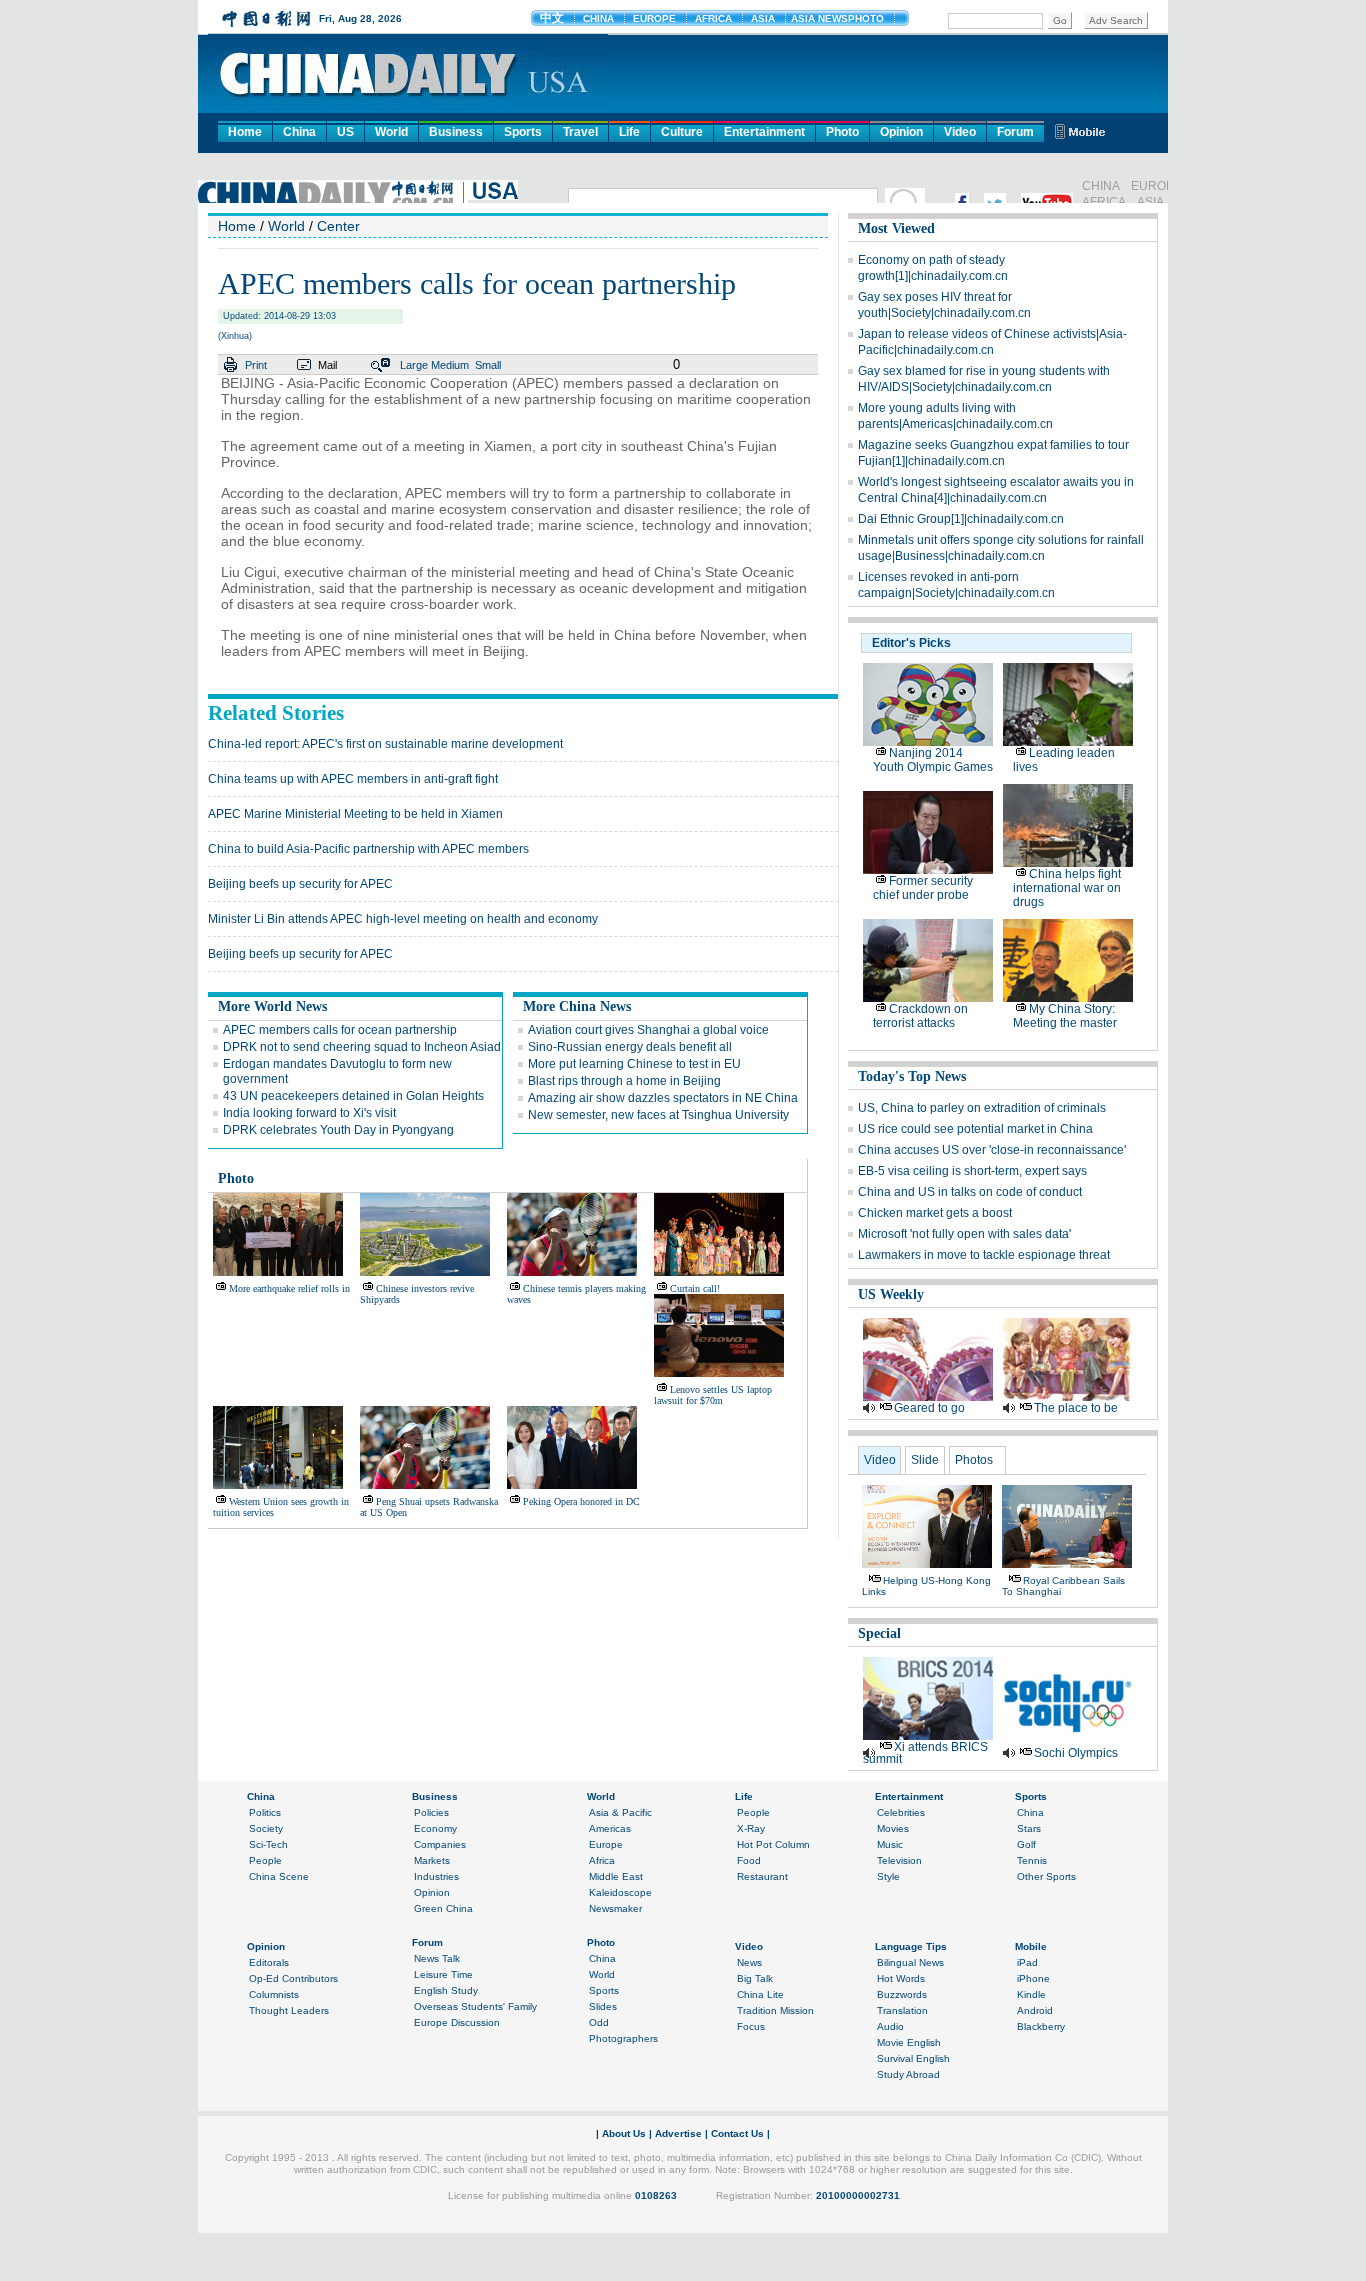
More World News (272, 1006)
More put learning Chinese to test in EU (634, 1064)
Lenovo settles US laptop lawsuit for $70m (713, 1395)
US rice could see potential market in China (975, 1129)
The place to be (1076, 1408)
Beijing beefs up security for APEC (300, 884)
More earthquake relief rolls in (289, 1288)
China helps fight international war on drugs (1067, 888)
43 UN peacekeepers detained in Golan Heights (353, 1096)
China (299, 132)
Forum (1015, 132)
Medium (450, 365)
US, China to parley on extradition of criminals (982, 1108)
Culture (682, 132)
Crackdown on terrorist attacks (920, 1016)
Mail (327, 365)
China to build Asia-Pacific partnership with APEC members (368, 849)
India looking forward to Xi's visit (309, 1113)
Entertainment (764, 132)
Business (456, 132)
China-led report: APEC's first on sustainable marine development (385, 744)
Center (338, 226)
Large (414, 365)
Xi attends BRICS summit (925, 1753)
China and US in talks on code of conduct (970, 1192)
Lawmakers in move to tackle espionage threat (984, 1255)
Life (629, 132)
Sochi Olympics (1076, 1753)
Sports (523, 132)
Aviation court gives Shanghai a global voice (648, 1030)
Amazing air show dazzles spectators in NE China (663, 1098)
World (391, 132)
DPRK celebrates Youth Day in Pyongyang (338, 1130)
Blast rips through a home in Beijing (624, 1081)
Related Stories (276, 713)
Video (960, 132)
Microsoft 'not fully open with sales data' (964, 1234)
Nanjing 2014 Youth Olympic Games (933, 760)
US (345, 132)
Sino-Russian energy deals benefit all (630, 1047)
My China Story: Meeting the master (1065, 1016)
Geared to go (929, 1408)
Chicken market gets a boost (935, 1213)
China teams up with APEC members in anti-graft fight (353, 779)
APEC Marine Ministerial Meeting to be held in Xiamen (355, 814)
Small (488, 365)
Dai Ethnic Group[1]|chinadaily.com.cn (961, 519)
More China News (577, 1006)
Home (245, 132)
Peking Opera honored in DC (581, 1501)
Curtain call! (695, 1288)
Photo (842, 132)
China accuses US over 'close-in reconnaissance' (992, 1150)
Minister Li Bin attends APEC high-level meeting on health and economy (403, 919)
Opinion (901, 132)
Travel (580, 132)
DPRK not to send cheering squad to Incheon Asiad (362, 1047)
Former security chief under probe (923, 888)
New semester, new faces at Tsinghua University (658, 1115)
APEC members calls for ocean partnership (340, 1030)
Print (256, 365)
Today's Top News (912, 1076)
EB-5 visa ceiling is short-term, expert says (972, 1171)
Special (879, 1633)
